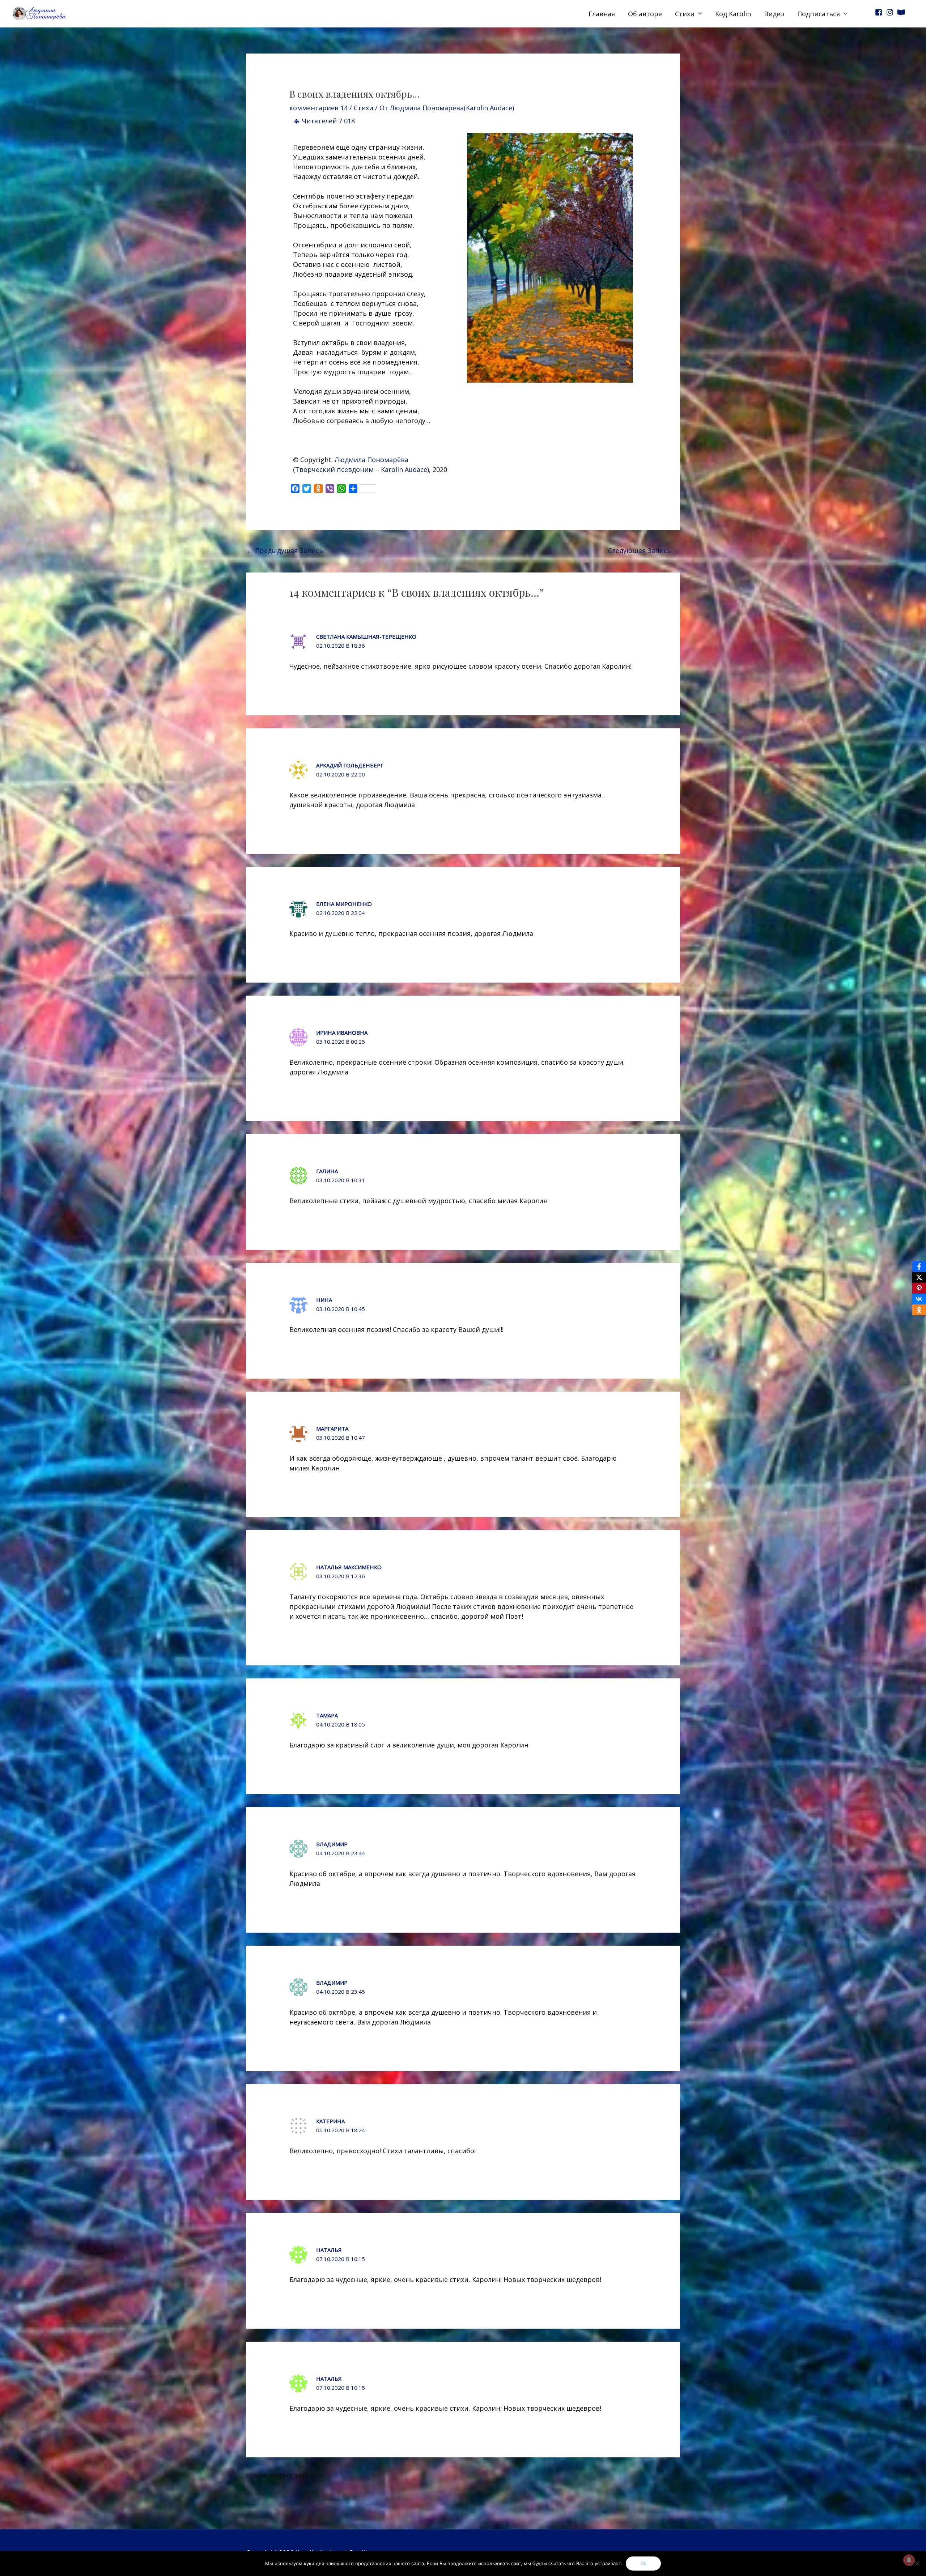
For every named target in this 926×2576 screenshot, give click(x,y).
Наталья (329, 2250)
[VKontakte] (919, 1299)
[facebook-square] (880, 12)
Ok (643, 2563)
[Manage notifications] (909, 2560)
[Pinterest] (919, 1288)
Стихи (685, 14)
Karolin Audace (404, 469)
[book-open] (902, 12)
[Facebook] (919, 1266)
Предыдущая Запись (285, 550)
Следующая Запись (644, 550)
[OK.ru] (919, 1310)
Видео (774, 14)
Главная (602, 14)
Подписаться (819, 14)
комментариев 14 (318, 108)
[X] (919, 1277)
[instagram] (891, 12)
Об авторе (645, 14)
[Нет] (917, 2563)
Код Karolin (733, 14)
